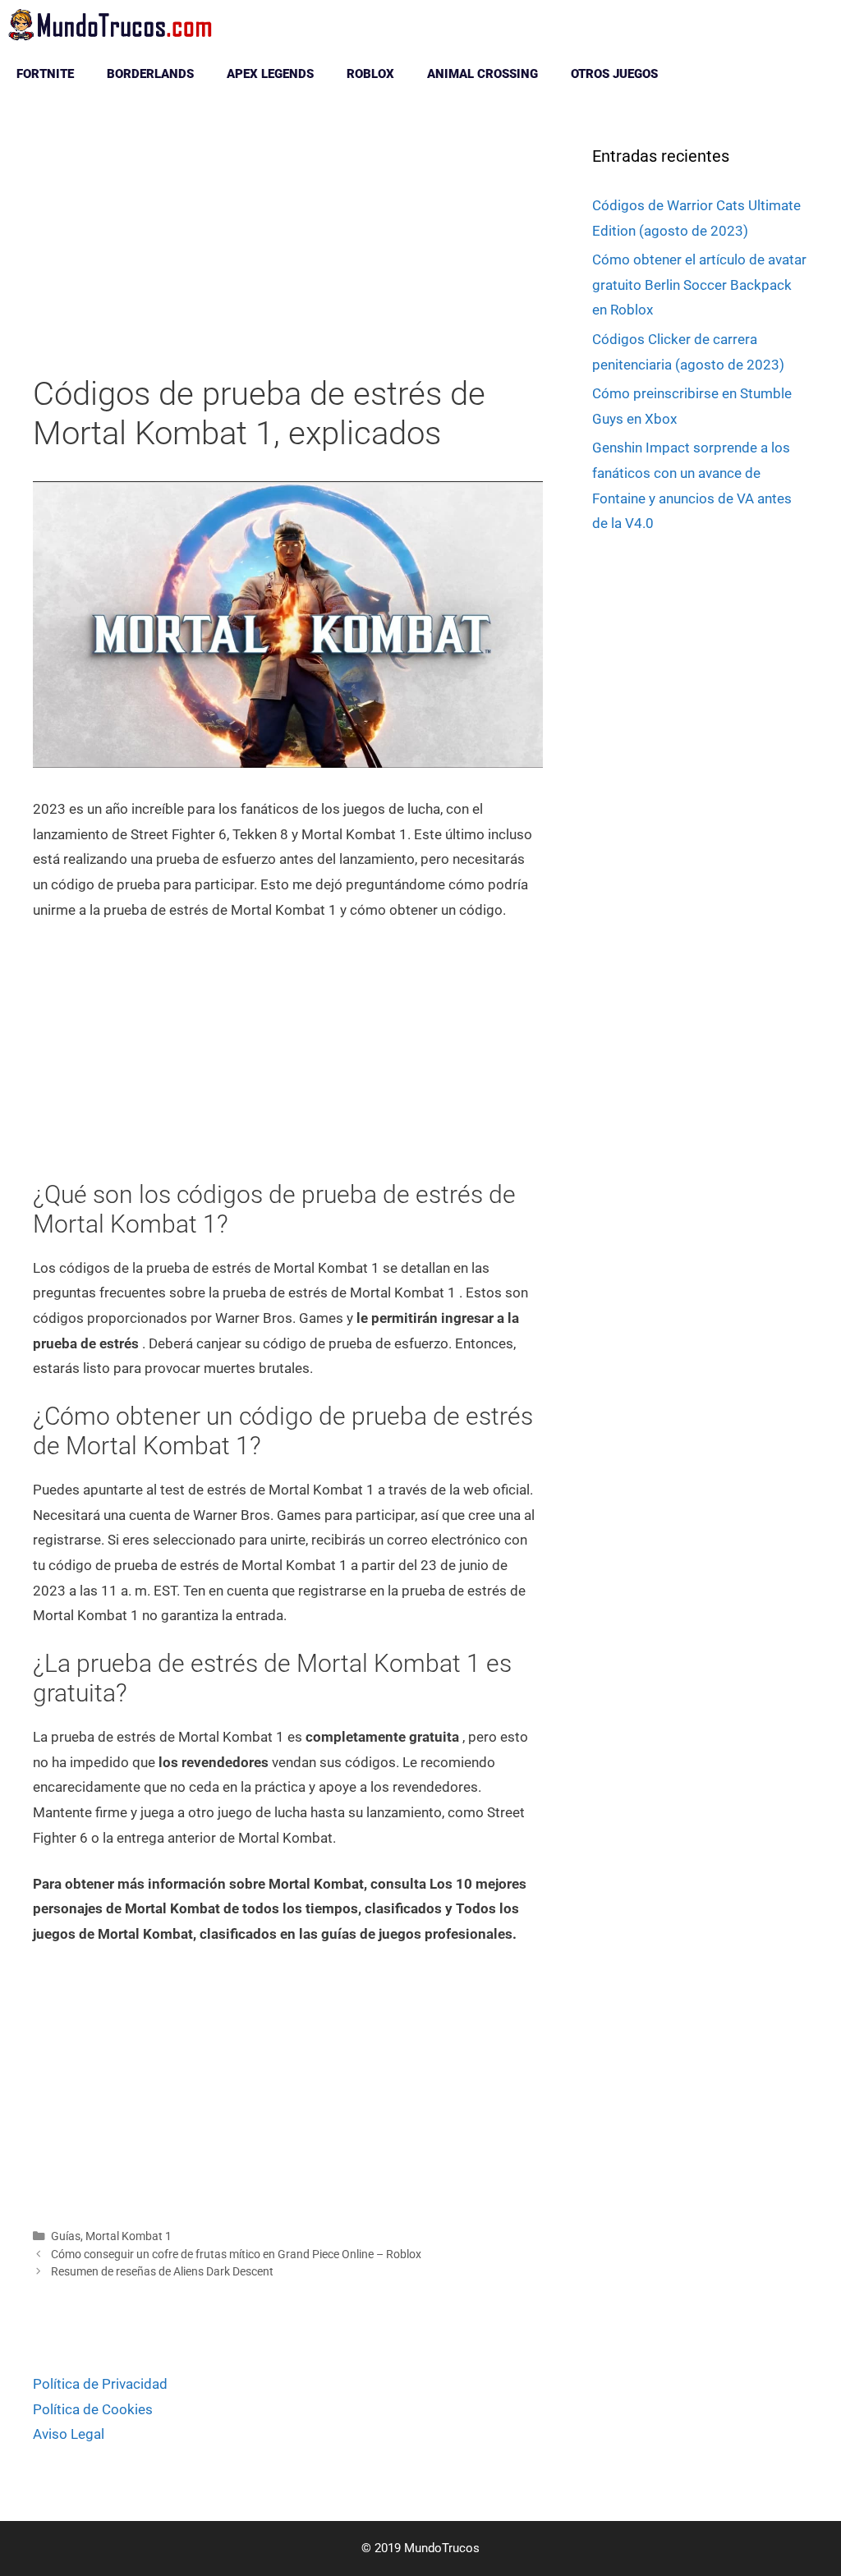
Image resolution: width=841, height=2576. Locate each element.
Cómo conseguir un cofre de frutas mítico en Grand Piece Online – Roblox (236, 2255)
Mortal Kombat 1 (129, 2236)
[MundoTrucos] (115, 25)
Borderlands (150, 74)
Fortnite (45, 74)
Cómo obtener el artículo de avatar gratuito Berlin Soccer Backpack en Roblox (699, 285)
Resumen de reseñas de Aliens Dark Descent (162, 2272)
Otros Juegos (614, 74)
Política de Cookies (93, 2409)
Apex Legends (270, 74)
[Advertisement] (288, 253)
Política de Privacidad (100, 2384)
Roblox (370, 74)
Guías (66, 2236)
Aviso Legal (69, 2434)
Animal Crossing (483, 74)
